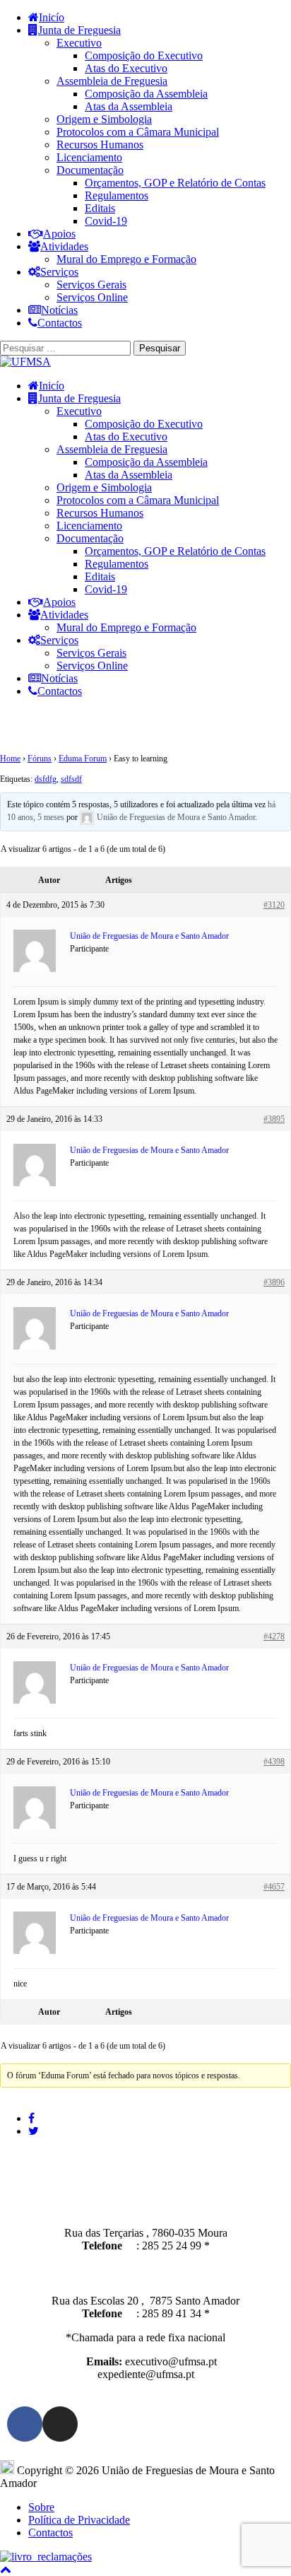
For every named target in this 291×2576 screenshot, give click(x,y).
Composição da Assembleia (146, 94)
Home (10, 759)
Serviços (59, 272)
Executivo (79, 43)
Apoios (59, 234)
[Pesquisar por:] (67, 347)
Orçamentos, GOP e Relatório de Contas (175, 183)
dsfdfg (46, 779)
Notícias (59, 310)
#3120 (274, 905)
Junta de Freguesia (79, 30)
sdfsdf (71, 779)
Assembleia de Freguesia (112, 81)
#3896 (274, 1282)
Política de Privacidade (79, 2520)
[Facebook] (25, 2424)
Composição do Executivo (144, 55)
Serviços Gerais (91, 285)
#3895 (274, 1119)
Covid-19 (106, 221)
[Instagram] (60, 2424)
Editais (100, 208)
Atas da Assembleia (129, 106)
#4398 (274, 1762)
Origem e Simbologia (104, 119)
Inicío (52, 17)
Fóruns (40, 759)
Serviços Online (92, 297)
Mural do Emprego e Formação (126, 259)
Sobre (41, 2507)
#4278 (274, 1637)
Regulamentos (117, 195)
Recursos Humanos (100, 145)
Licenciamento (89, 157)
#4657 (274, 1887)
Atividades (64, 246)
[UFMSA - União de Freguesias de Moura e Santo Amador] (25, 362)
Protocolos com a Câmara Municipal (138, 132)
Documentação (90, 170)
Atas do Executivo (126, 68)
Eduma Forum (83, 759)
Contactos (60, 323)
